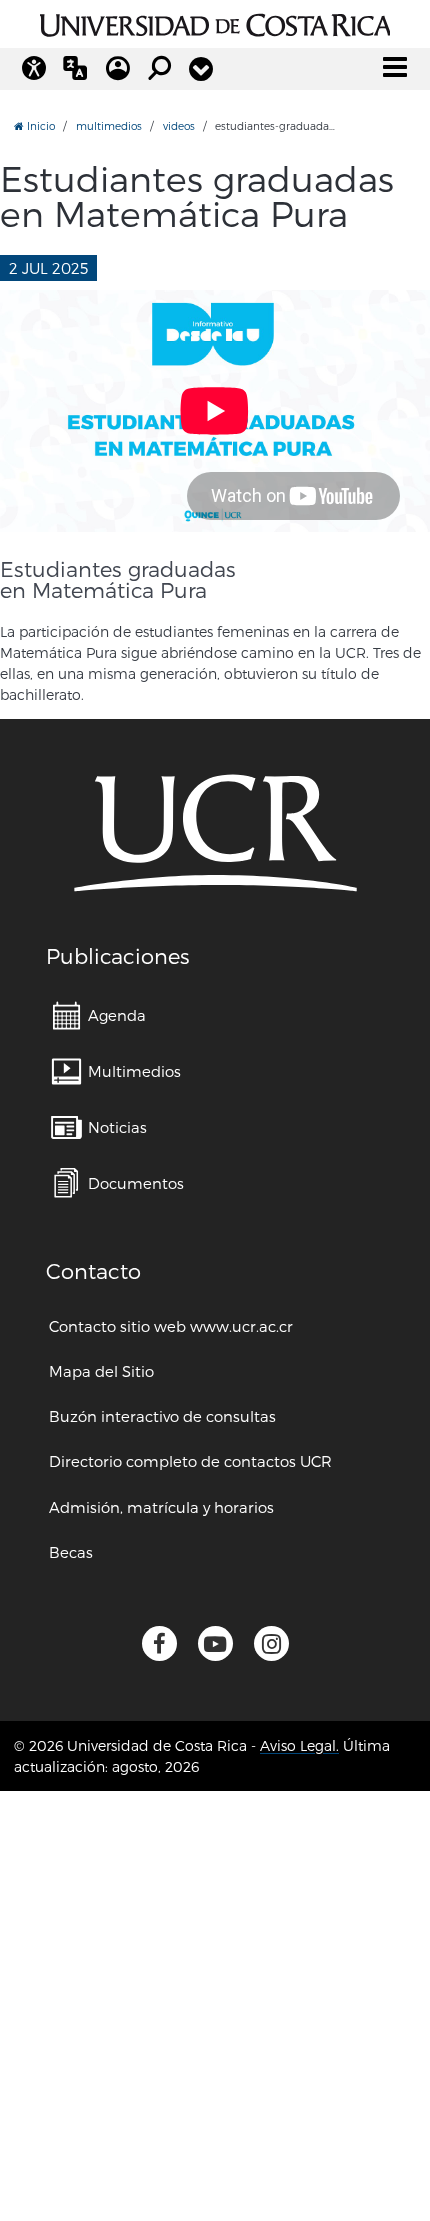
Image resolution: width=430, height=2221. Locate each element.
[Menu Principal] (395, 67)
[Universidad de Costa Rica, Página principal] (215, 22)
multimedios (109, 125)
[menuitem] (99, 1015)
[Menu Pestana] (201, 69)
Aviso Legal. (299, 1745)
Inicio (39, 125)
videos (179, 125)
